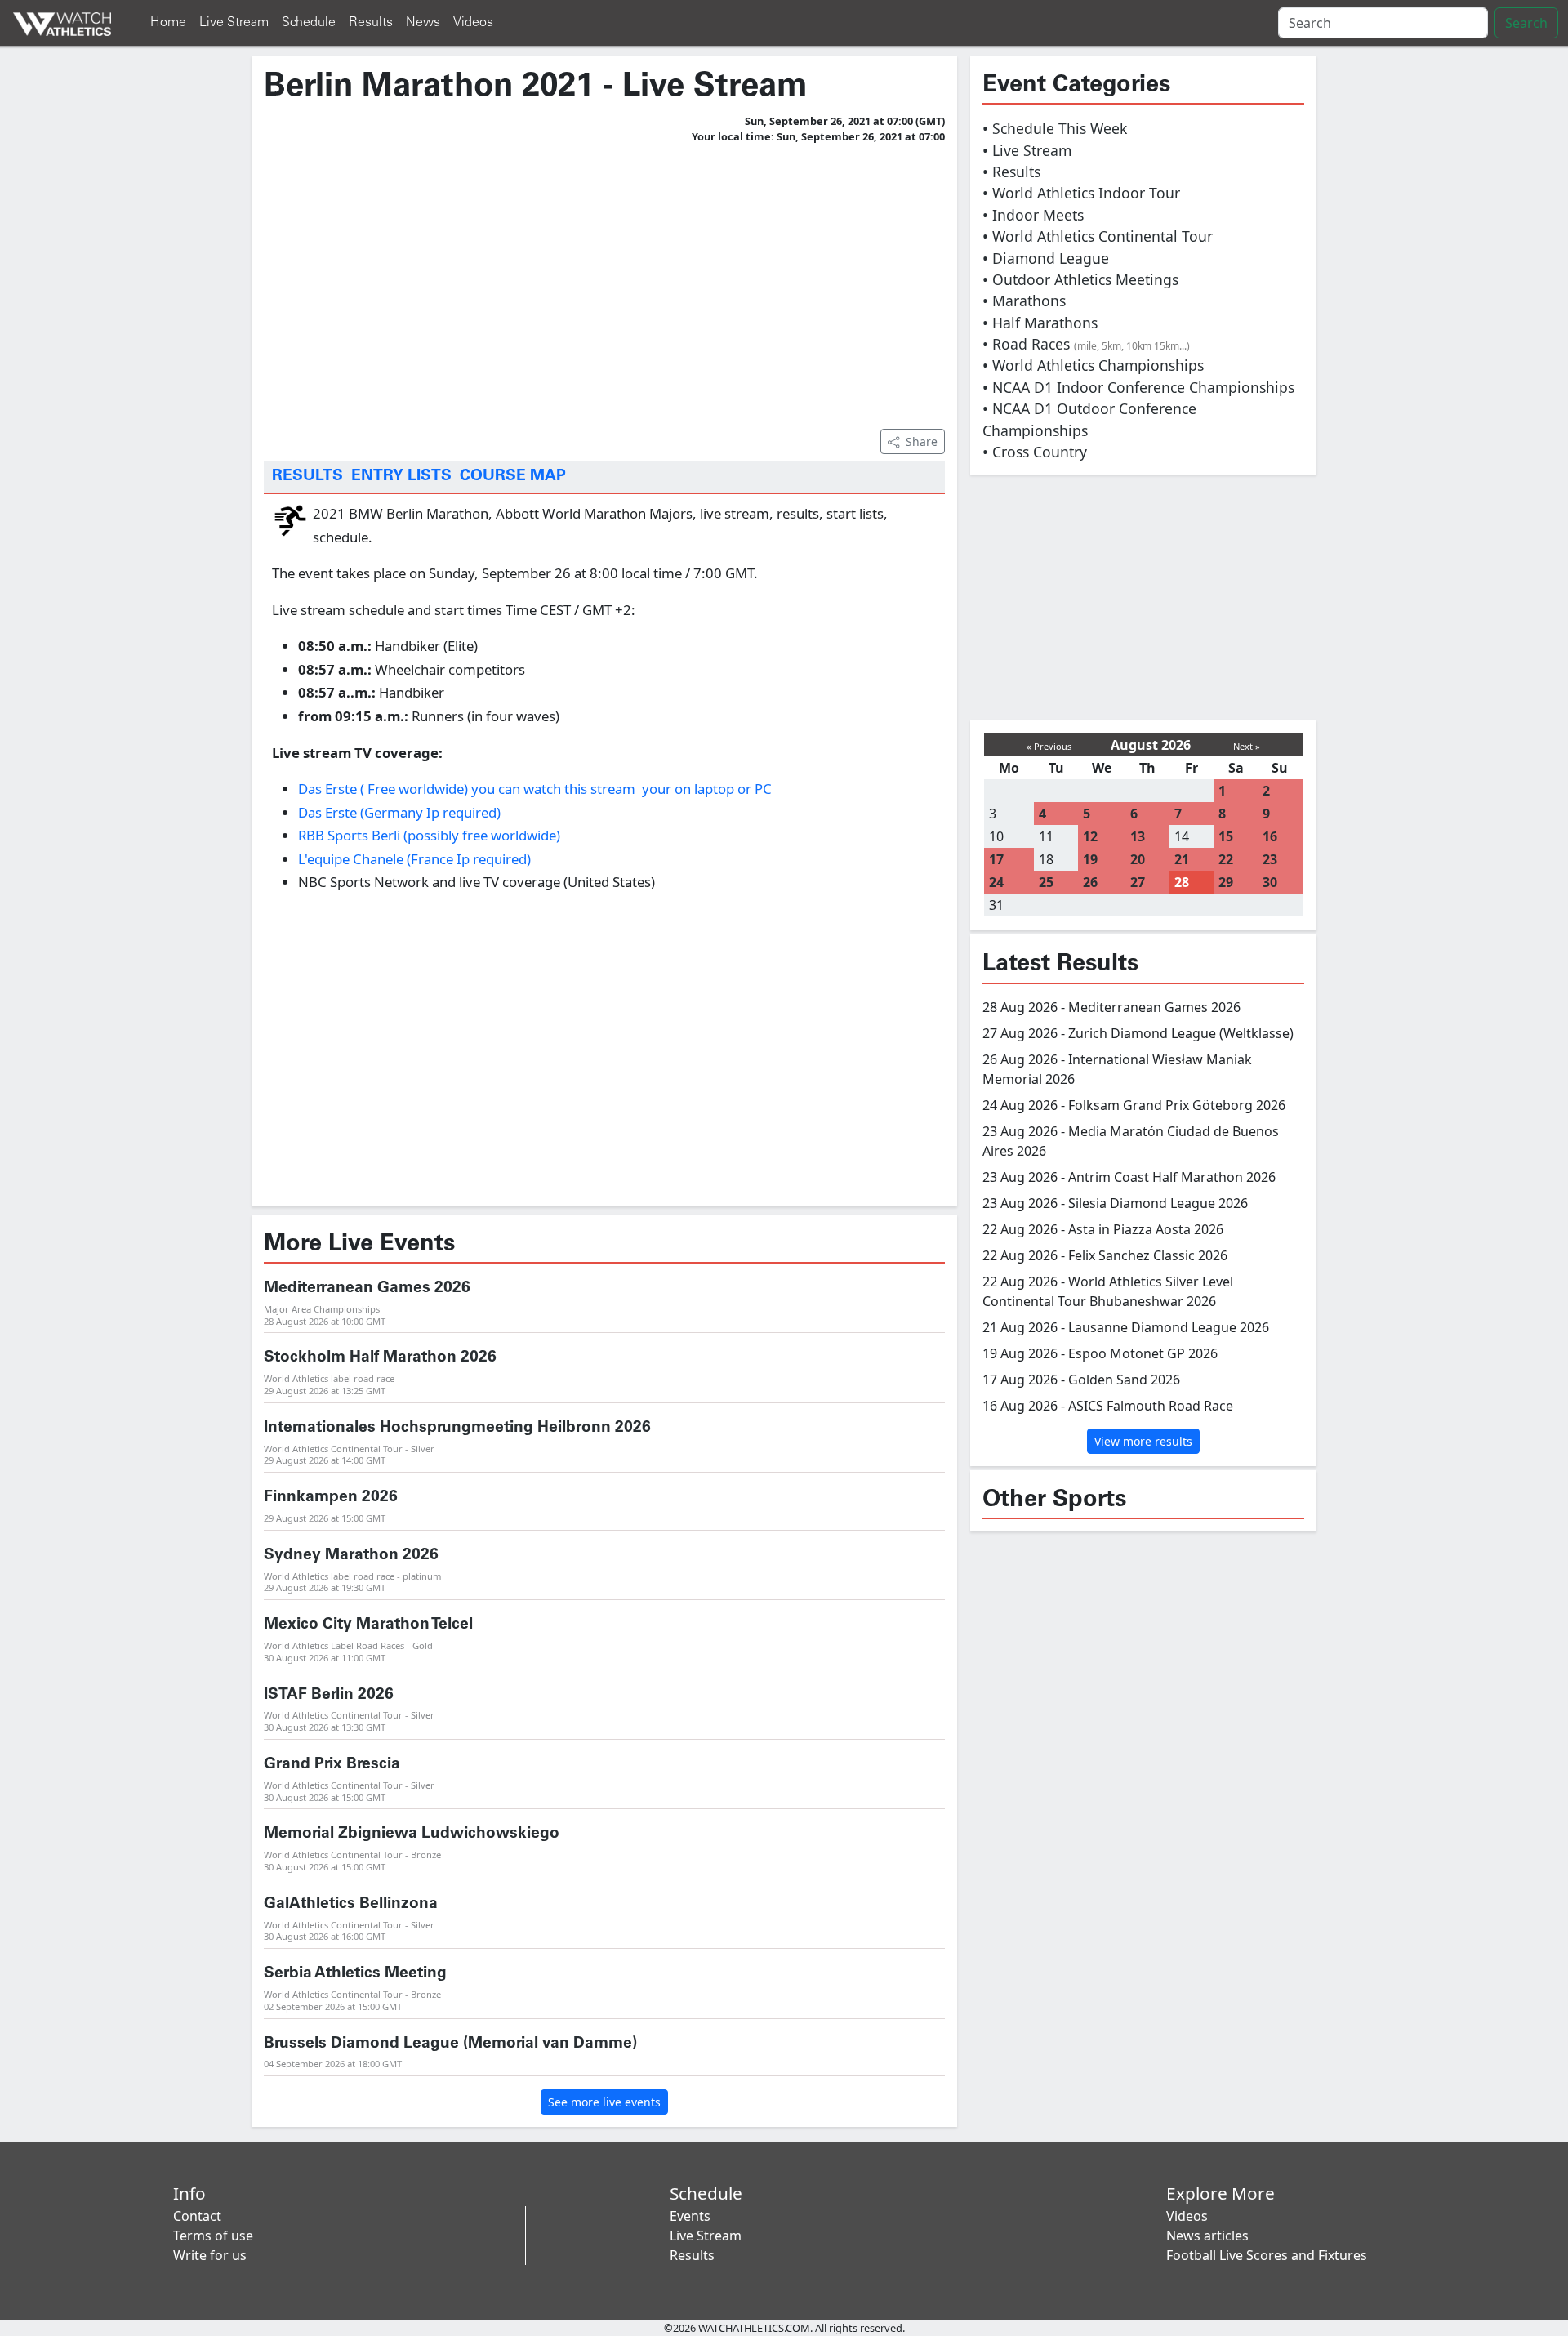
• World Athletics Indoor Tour (1081, 193)
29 (1226, 882)
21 (1182, 859)
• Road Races (1086, 344)
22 (1226, 859)
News (423, 22)
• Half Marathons (1040, 323)
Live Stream (234, 22)
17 (996, 859)
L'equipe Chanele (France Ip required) (414, 859)
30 (1270, 882)
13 (1138, 836)
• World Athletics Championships (1093, 365)
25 (1046, 882)
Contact (197, 2216)
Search (1526, 23)
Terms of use (213, 2236)
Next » (1247, 746)
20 (1138, 859)
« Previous (1049, 746)
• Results (1011, 172)
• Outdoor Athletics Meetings (1080, 279)
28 (1182, 882)
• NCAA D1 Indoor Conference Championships (1138, 387)
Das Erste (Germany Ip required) (399, 812)
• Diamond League (1046, 258)
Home (168, 22)
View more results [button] (1143, 1441)
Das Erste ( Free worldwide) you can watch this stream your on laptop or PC (535, 789)
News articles (1207, 2236)
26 (1090, 882)
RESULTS (307, 476)
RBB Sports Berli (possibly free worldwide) (429, 835)
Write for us (210, 2255)
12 (1090, 836)
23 (1270, 859)
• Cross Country (1035, 452)
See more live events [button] (604, 2102)
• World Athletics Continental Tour (1098, 236)
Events (690, 2216)
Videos (473, 22)
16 (1270, 836)
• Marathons (1024, 301)
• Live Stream (1027, 150)
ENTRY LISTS (401, 476)
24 (996, 882)
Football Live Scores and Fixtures (1267, 2255)
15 (1226, 836)
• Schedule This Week (1055, 128)
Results (371, 22)
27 (1138, 882)
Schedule (309, 22)
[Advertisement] (604, 283)
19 (1090, 859)
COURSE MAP (513, 476)
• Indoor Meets (1033, 215)
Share (922, 441)
